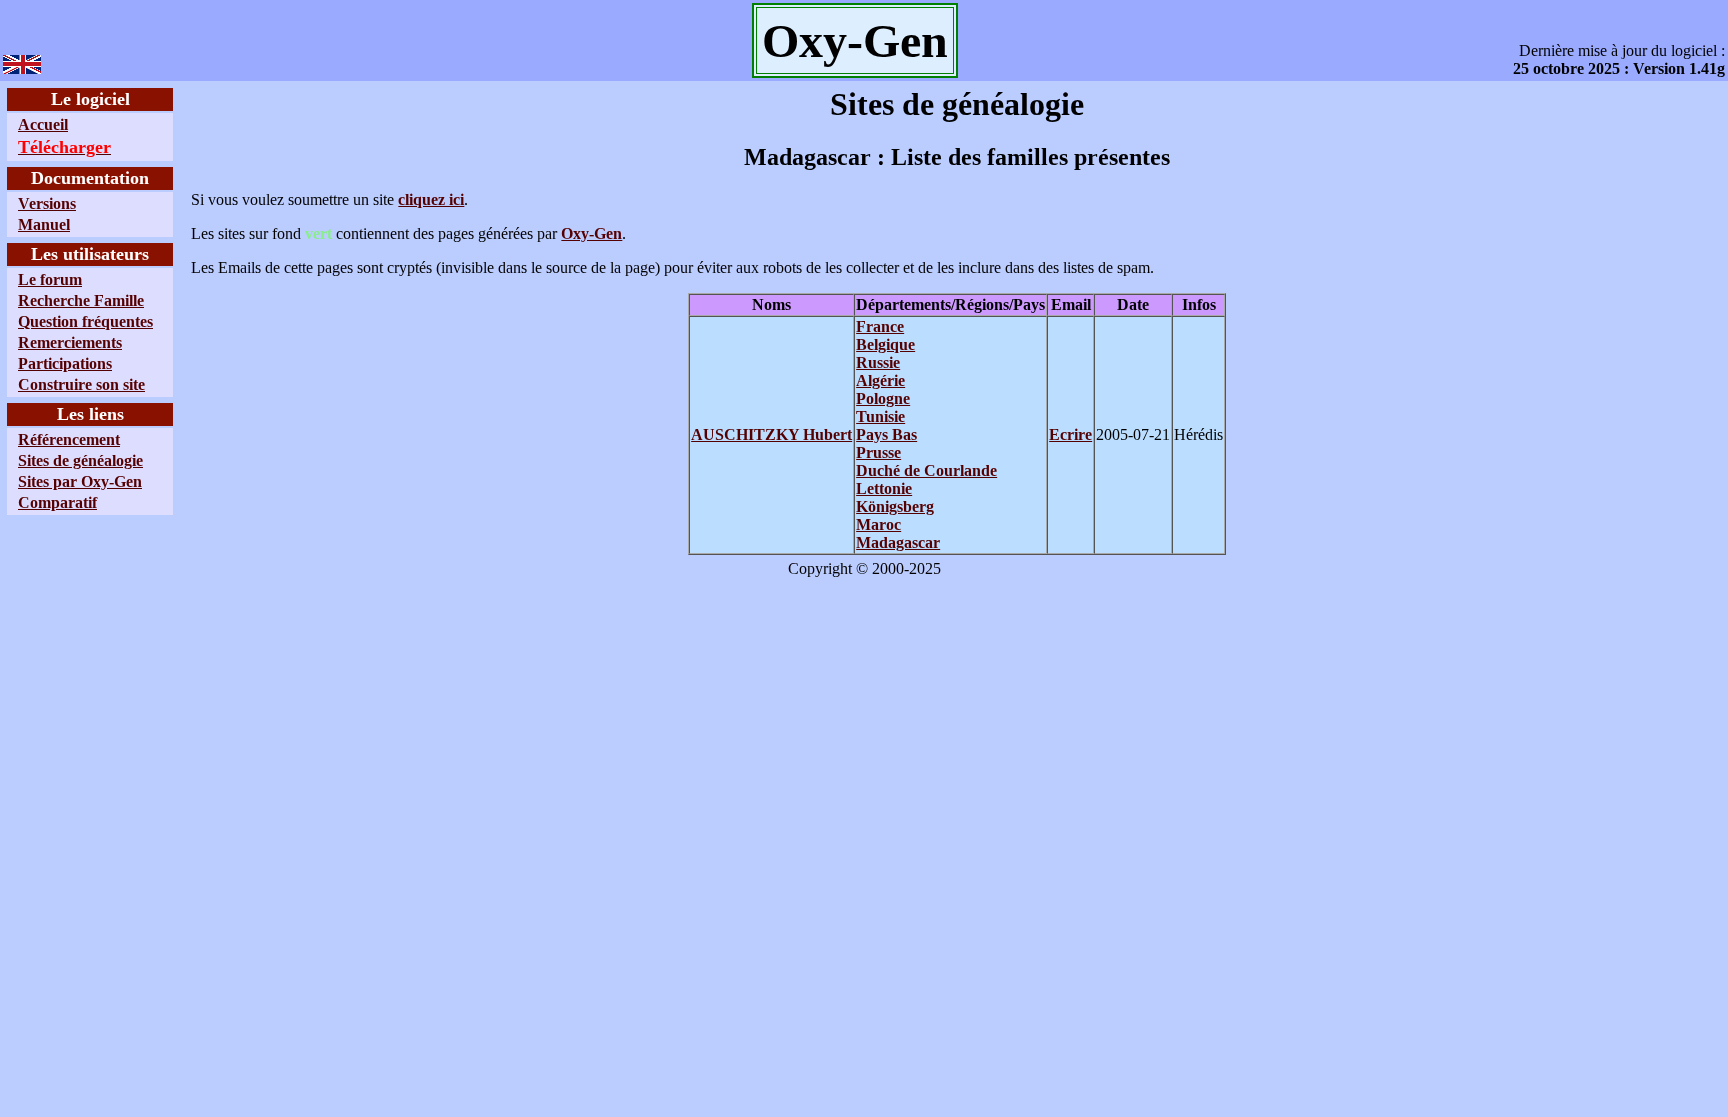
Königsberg (895, 506)
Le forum (50, 279)
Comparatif (57, 502)
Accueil (43, 124)
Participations (65, 363)
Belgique (885, 344)
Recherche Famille (81, 300)
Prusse (878, 452)
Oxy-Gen (591, 233)
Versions (47, 203)
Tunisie (880, 416)
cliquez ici (431, 199)
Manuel (44, 224)
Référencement (69, 439)
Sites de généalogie (80, 460)
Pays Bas (886, 434)
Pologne (883, 398)
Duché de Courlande (926, 470)
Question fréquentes (85, 321)
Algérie (880, 380)
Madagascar (898, 542)
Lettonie (884, 488)
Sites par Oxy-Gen (80, 481)
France (880, 326)
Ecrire (1070, 434)
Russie (878, 362)
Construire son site (81, 384)
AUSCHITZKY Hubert (771, 434)
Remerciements (70, 342)
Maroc (878, 524)
